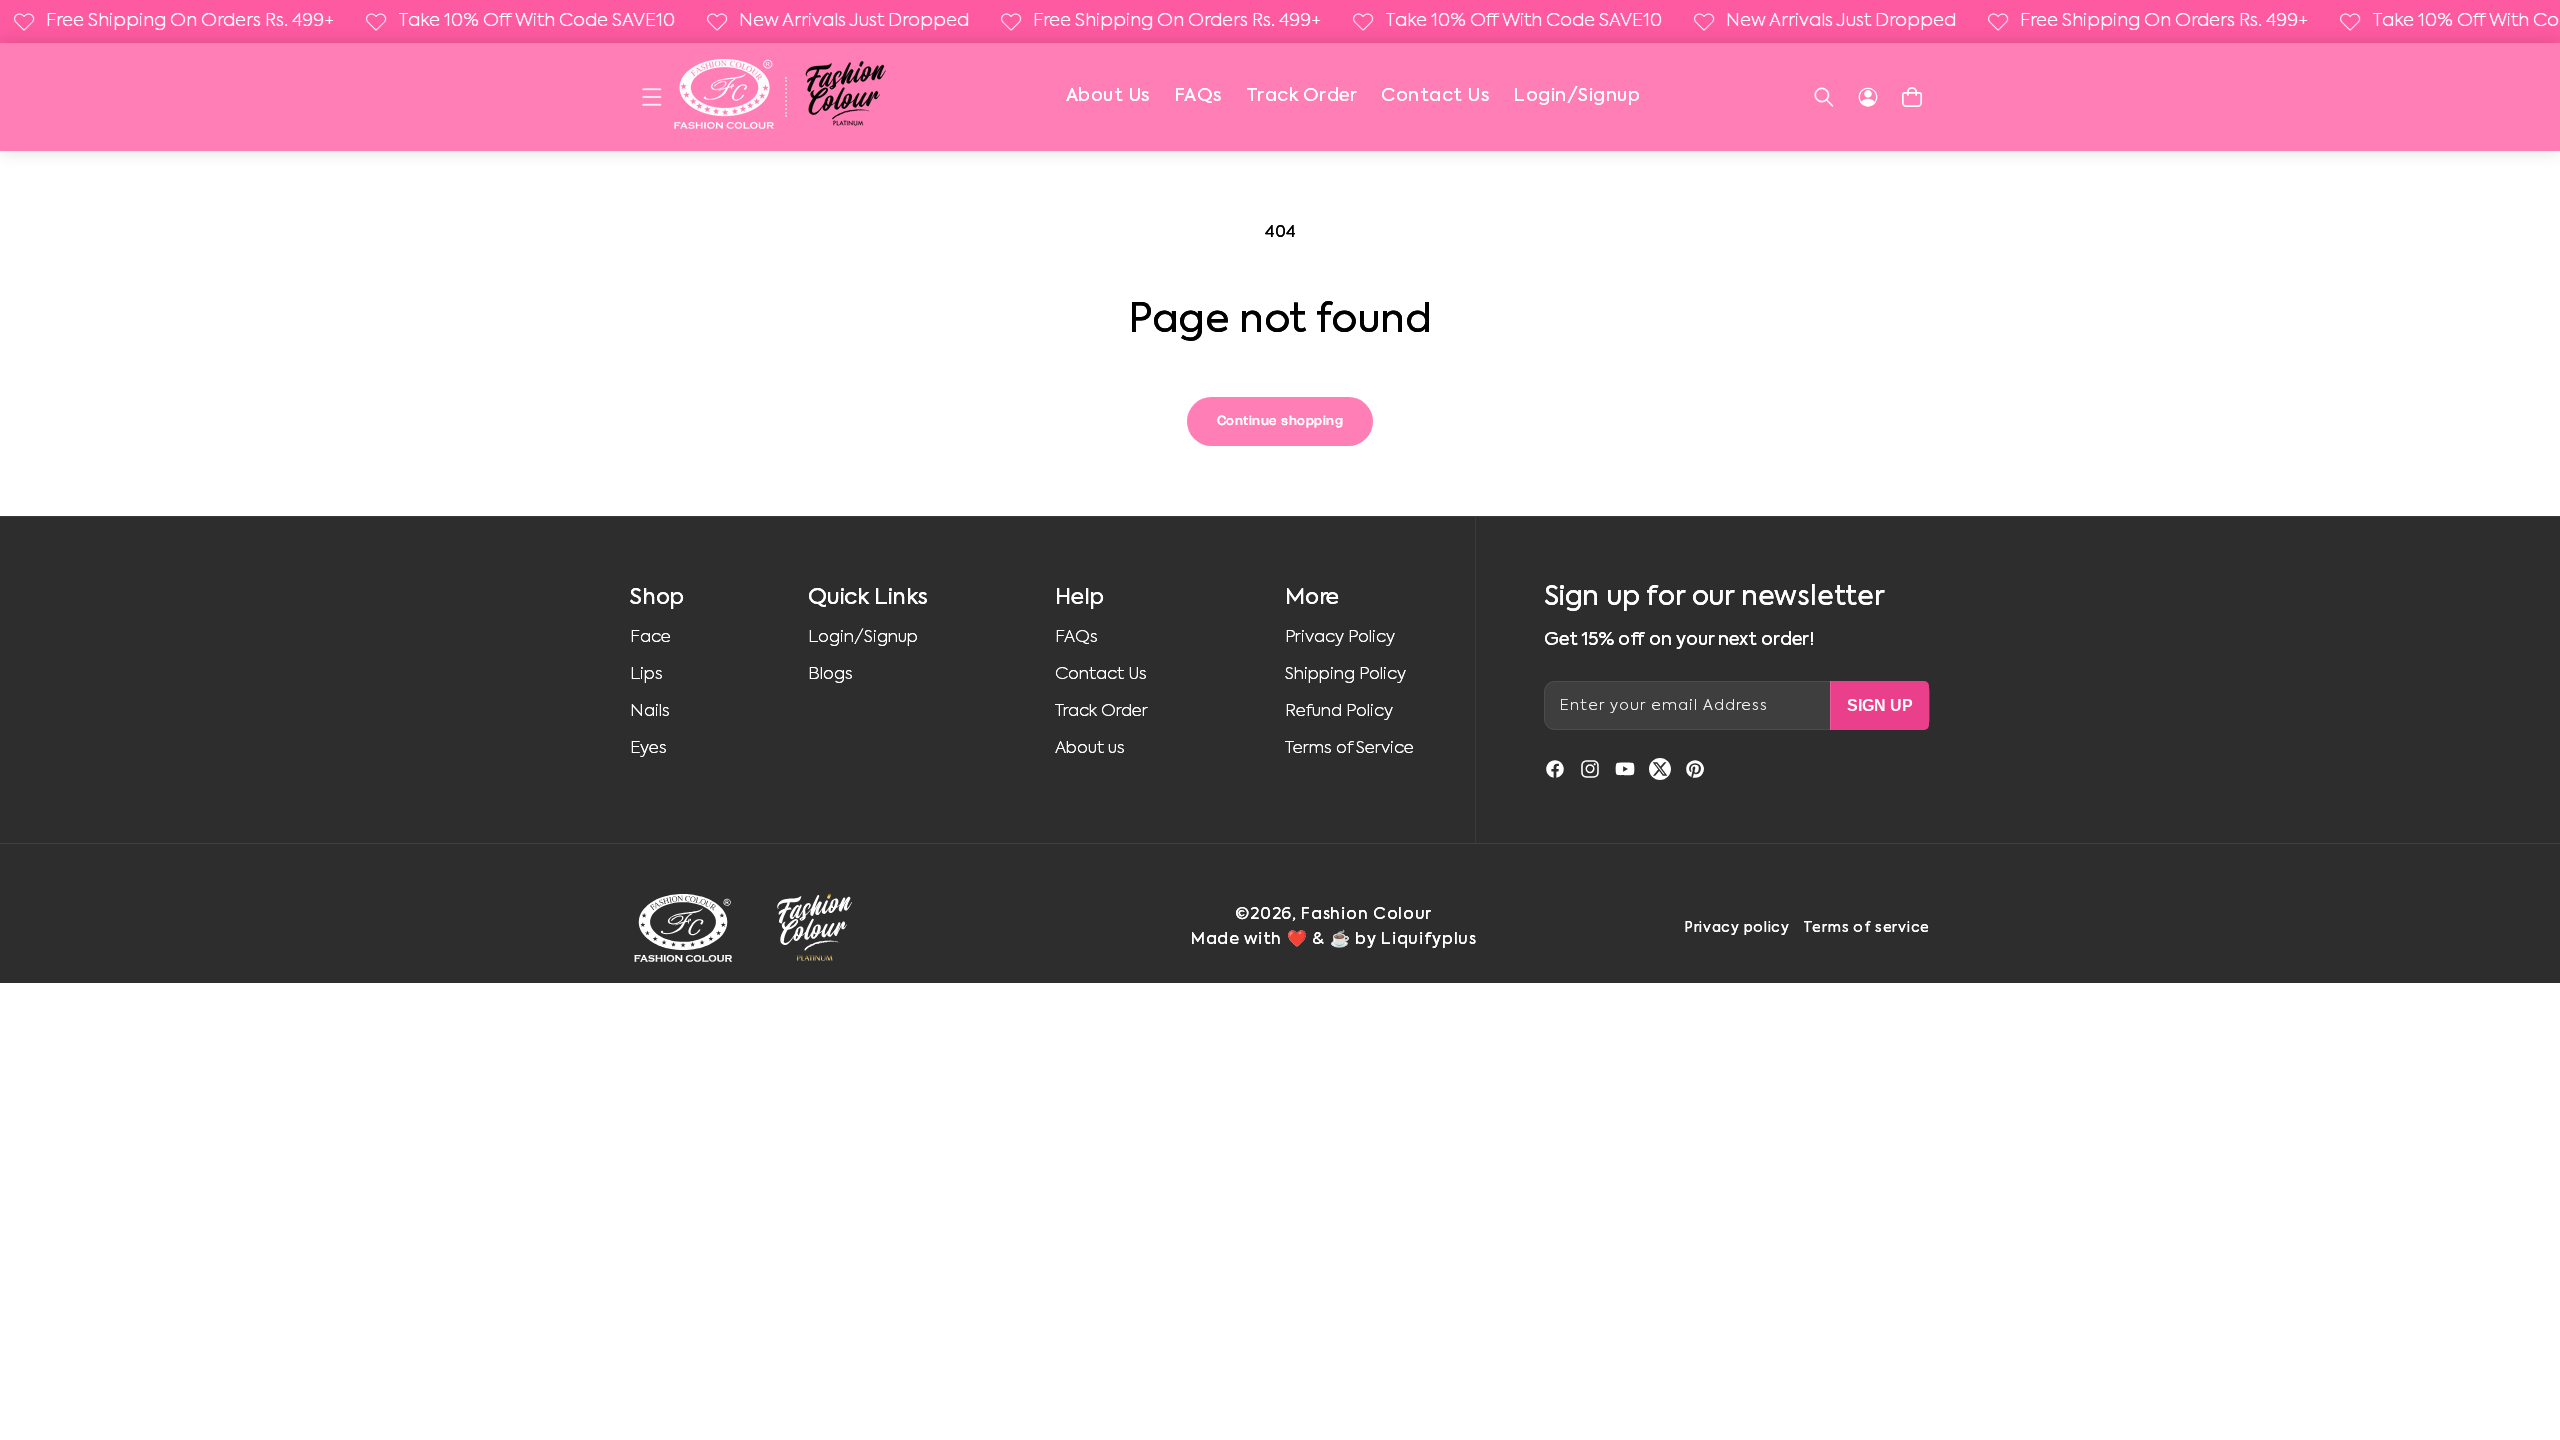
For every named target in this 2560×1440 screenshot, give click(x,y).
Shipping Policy (1345, 674)
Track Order (1302, 96)
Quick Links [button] (868, 598)
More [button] (1312, 598)
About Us (1108, 96)
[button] (652, 97)
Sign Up (1880, 705)
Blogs (830, 674)
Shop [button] (657, 598)
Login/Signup (1576, 96)
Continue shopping (1280, 421)
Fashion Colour (1366, 915)
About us (1090, 748)
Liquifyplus (1429, 940)
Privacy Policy (1340, 637)
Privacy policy (1737, 928)
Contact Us (1435, 96)
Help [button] (1079, 598)
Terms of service (1866, 928)
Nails (650, 711)
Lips (646, 674)
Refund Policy (1339, 711)
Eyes (648, 748)
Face (650, 637)
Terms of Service (1349, 748)
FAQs (1198, 96)
